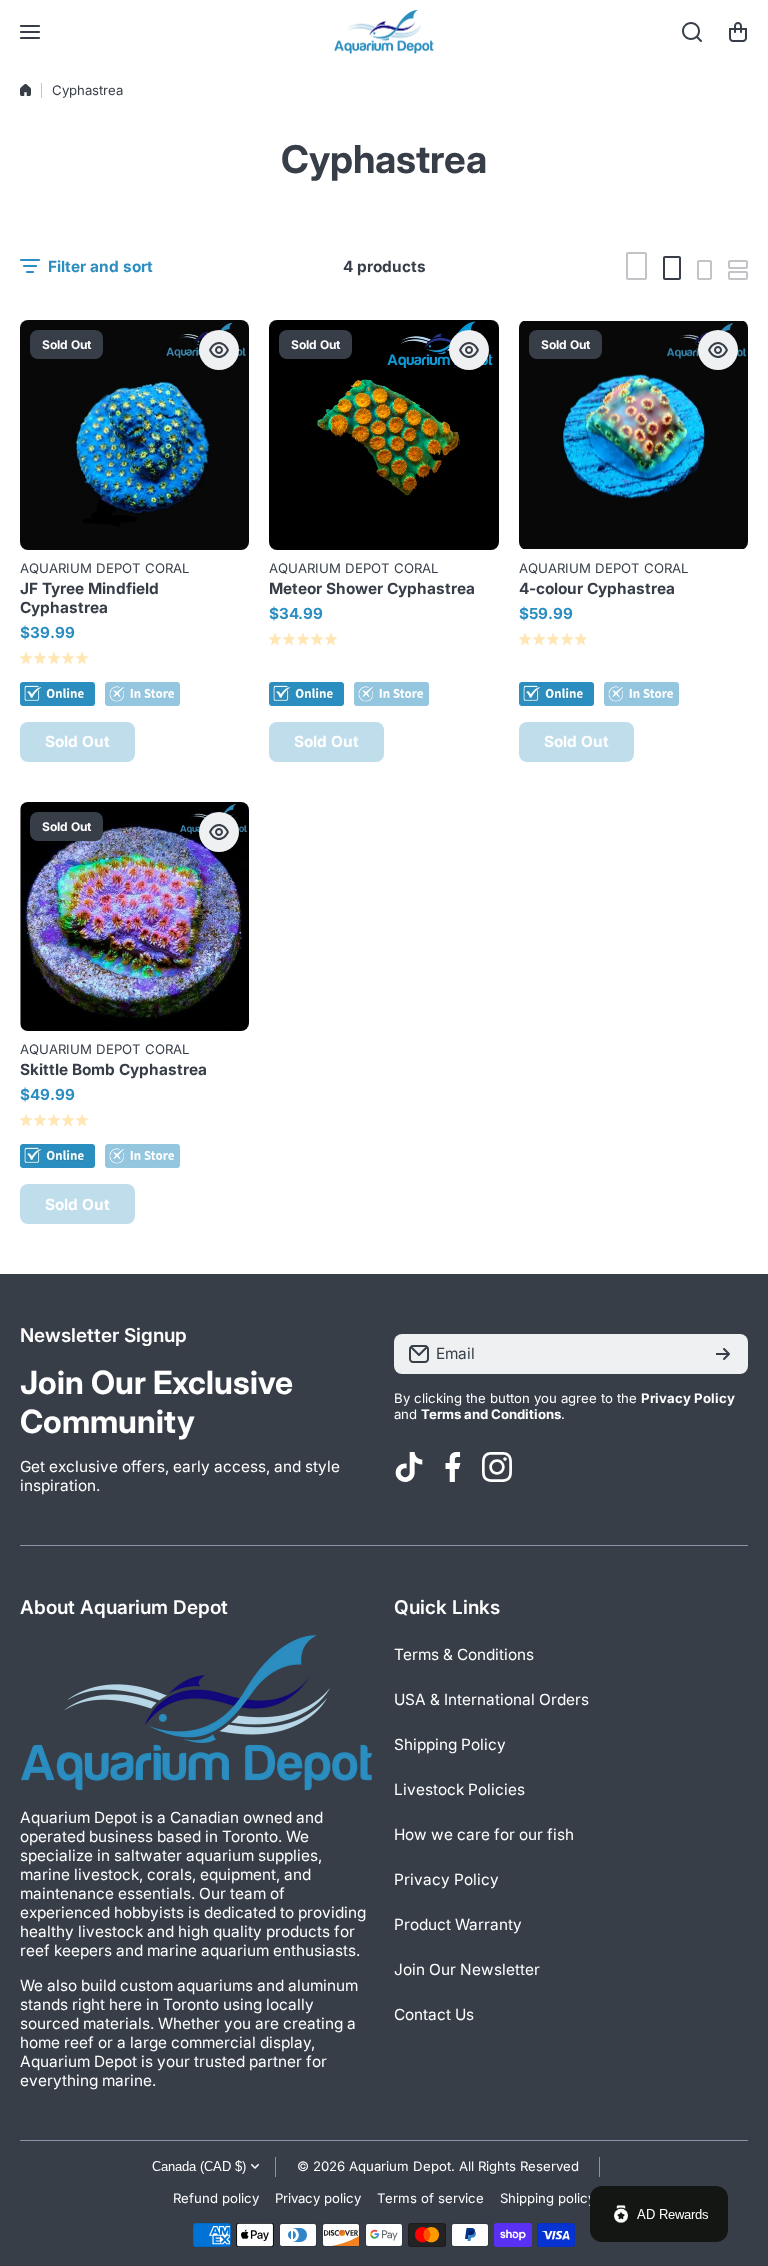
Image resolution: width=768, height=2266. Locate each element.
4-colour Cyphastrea (597, 588)
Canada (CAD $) (199, 2166)
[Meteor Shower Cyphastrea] (383, 434)
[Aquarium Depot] (384, 32)
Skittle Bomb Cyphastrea (113, 1069)
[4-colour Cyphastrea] (633, 434)
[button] (738, 32)
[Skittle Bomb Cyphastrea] (134, 916)
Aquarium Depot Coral (104, 568)
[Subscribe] (723, 1354)
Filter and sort (100, 266)
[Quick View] (219, 350)
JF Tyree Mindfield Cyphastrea (89, 598)
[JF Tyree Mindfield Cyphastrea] (134, 434)
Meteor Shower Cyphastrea (372, 588)
